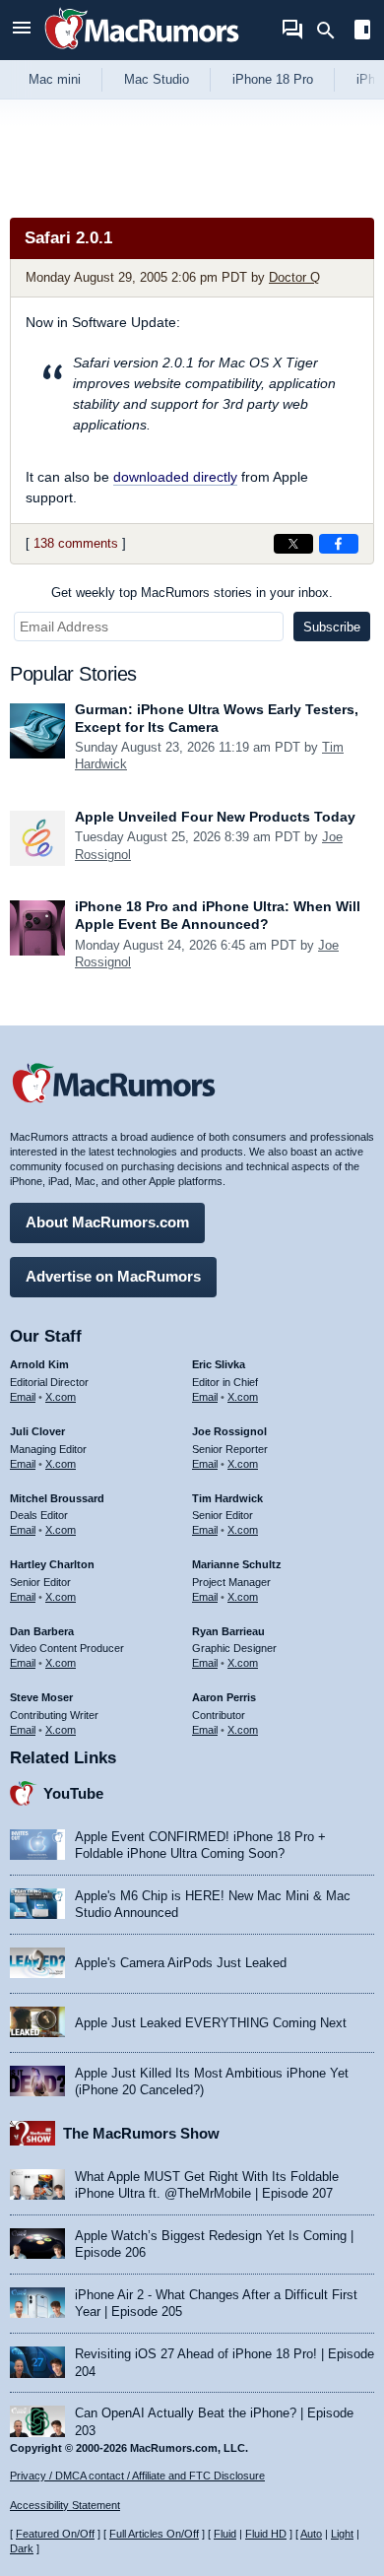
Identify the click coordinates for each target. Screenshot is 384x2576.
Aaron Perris (224, 1697)
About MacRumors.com (107, 1222)
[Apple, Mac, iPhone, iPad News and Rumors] (142, 52)
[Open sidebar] (362, 32)
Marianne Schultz (237, 1564)
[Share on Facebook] (339, 544)
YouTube (73, 1793)
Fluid (225, 2534)
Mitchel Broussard (57, 1498)
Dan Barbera (42, 1631)
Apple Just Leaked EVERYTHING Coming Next (211, 2023)
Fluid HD (266, 2534)
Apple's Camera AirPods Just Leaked (181, 1963)
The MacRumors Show (141, 2133)
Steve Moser (41, 1697)
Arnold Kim (39, 1364)
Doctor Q (294, 277)
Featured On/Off (55, 2534)
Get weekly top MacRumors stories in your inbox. (192, 593)
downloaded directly (175, 477)
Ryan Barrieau (228, 1631)
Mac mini (55, 79)
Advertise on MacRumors (113, 1276)
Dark (22, 2548)
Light (342, 2534)
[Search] (332, 31)
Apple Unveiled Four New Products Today (215, 817)
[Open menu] (22, 30)
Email (23, 1397)
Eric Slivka (219, 1364)
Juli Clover (37, 1431)
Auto (311, 2534)
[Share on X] (293, 544)
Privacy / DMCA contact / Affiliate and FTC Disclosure (137, 2476)
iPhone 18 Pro (273, 79)
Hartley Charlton (52, 1564)
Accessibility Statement (65, 2505)
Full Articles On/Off (154, 2534)
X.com (61, 1397)
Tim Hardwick (227, 1498)
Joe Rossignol (229, 1431)
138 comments (76, 543)
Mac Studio (157, 79)
